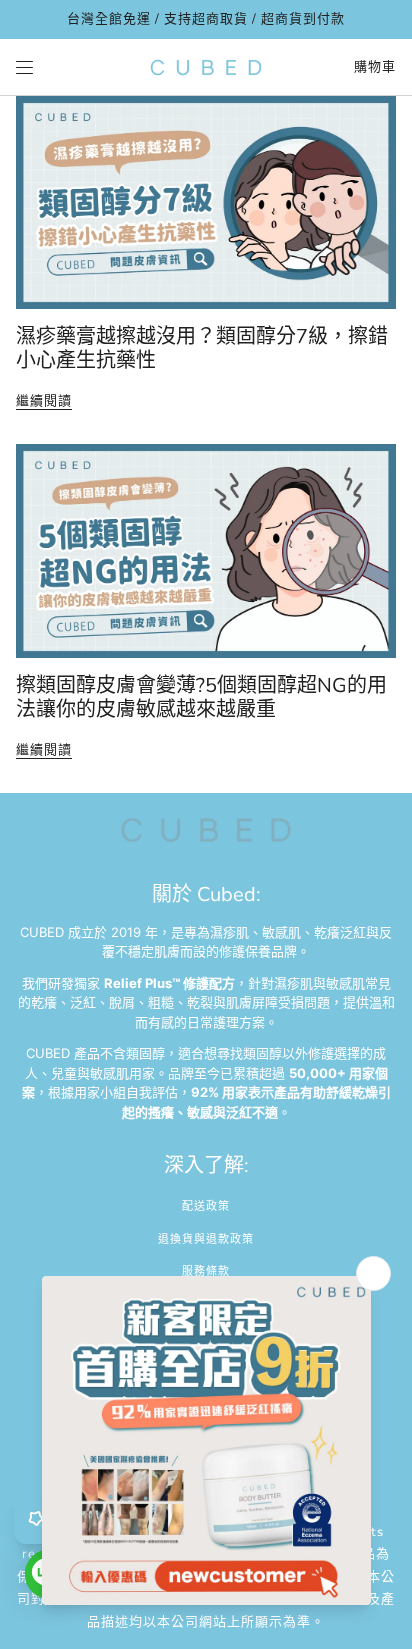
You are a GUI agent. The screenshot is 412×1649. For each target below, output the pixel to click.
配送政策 (206, 1206)
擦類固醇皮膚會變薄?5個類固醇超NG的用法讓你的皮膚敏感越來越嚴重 (201, 697)
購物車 (375, 67)
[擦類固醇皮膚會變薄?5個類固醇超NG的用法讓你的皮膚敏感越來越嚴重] (206, 551)
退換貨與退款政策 (206, 1239)
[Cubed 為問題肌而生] (206, 67)
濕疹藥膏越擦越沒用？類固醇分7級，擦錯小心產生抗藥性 (202, 348)
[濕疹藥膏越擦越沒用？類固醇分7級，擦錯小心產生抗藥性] (206, 203)
